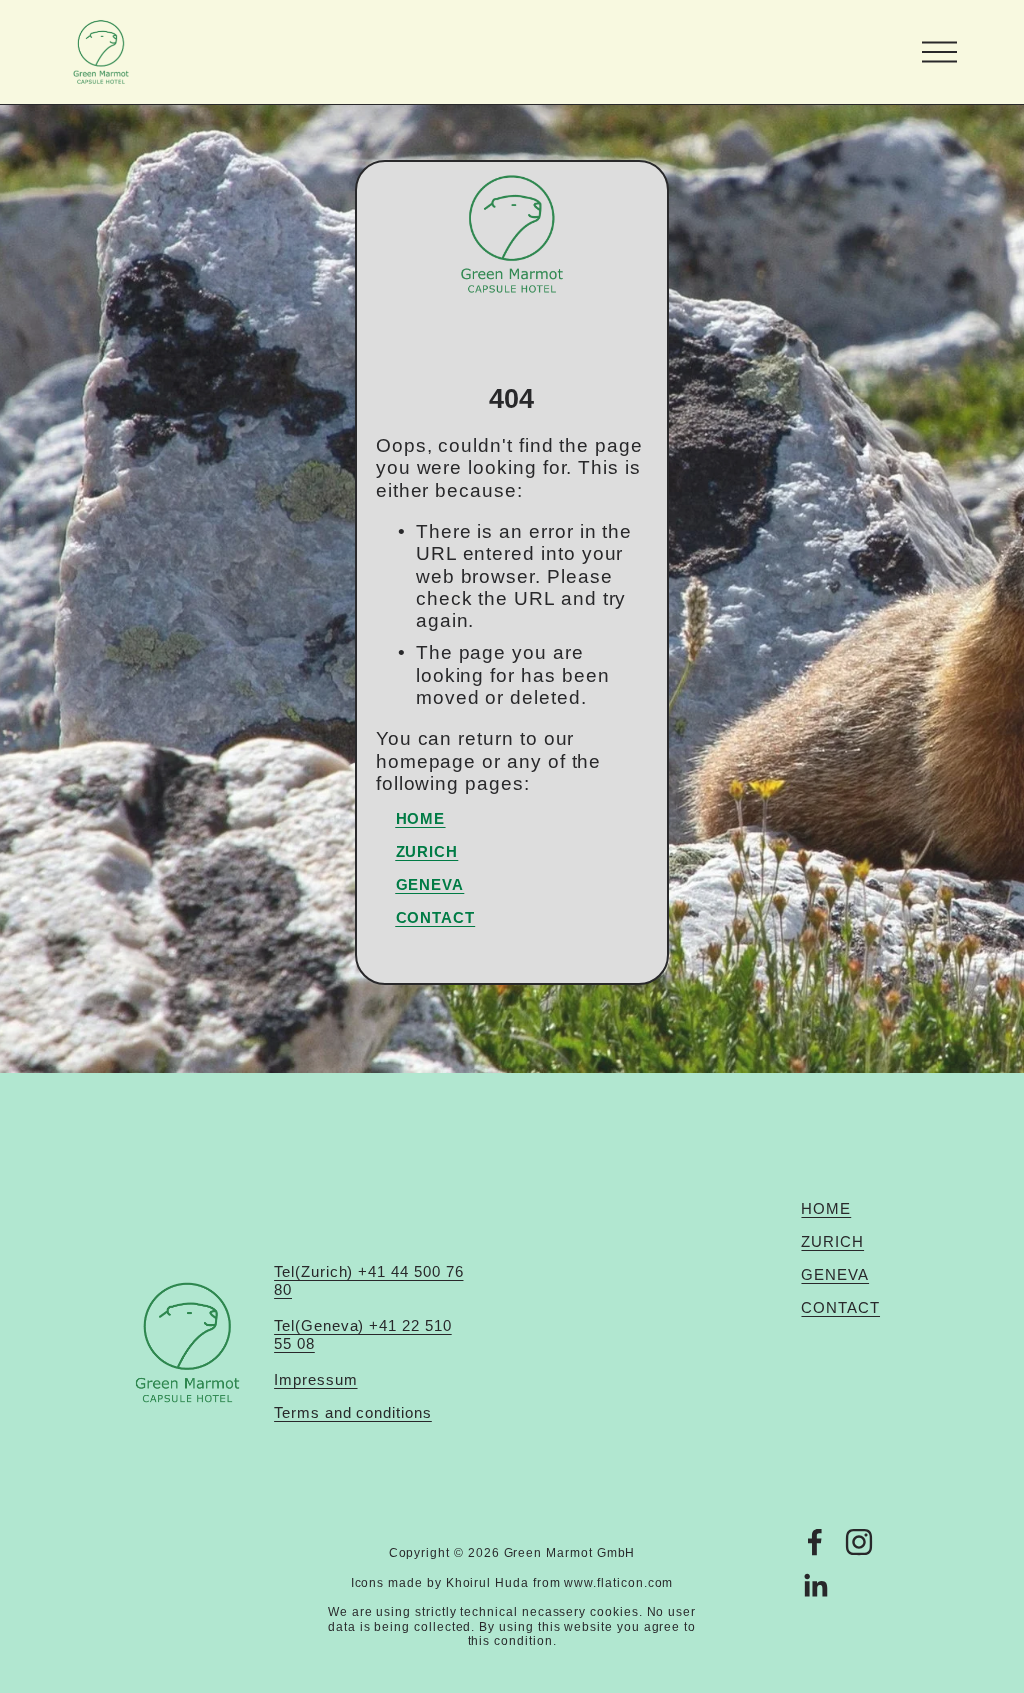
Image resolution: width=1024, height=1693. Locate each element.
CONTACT (840, 1307)
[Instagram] (859, 1542)
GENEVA (835, 1274)
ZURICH (832, 1241)
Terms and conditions (353, 1412)
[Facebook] (815, 1542)
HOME (826, 1208)
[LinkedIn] (815, 1586)
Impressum (315, 1379)
